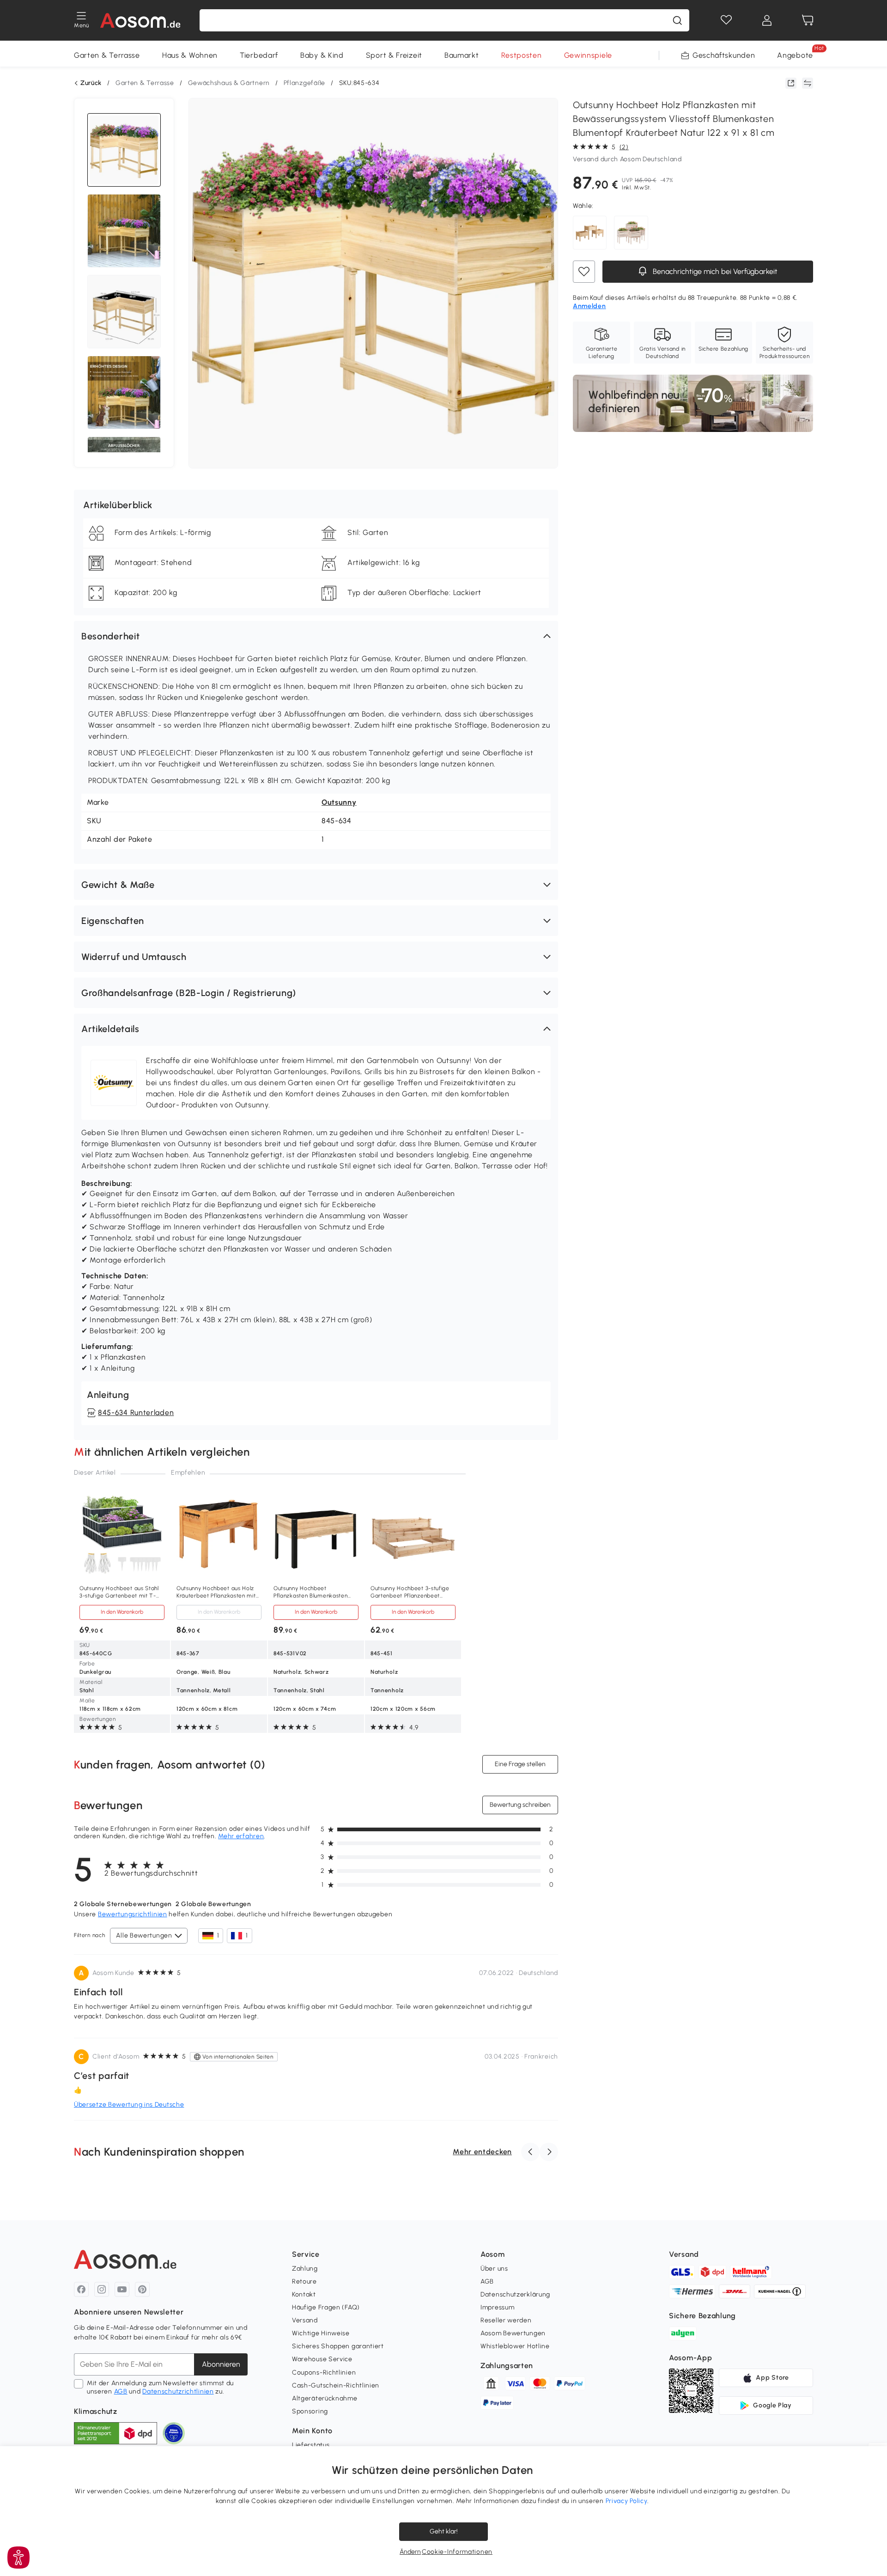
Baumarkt (462, 55)
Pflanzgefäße (304, 83)
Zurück (91, 83)
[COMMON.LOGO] (141, 20)
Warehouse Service (322, 2359)
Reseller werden (506, 2320)
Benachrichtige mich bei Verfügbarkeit (714, 271)
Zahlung (305, 2269)
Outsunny (339, 802)
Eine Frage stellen (520, 1764)
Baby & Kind (322, 55)
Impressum (497, 2307)
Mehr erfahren (241, 1836)
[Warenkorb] (808, 20)
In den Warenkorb (122, 1612)
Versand (305, 2320)
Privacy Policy (627, 2501)
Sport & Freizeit (394, 55)
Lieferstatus (311, 2445)
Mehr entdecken (482, 2152)
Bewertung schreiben (520, 1805)
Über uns (494, 2269)
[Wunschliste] (726, 20)
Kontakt (304, 2294)
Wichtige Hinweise (321, 2333)
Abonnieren (221, 2364)
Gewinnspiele (588, 55)
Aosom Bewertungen (513, 2333)
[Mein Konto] (767, 20)
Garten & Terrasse (107, 55)
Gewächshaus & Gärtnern (229, 83)
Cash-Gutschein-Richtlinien (336, 2385)
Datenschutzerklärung (515, 2294)
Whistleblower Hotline (515, 2346)
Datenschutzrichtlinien (178, 2391)
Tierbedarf (259, 55)
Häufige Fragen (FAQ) (326, 2307)
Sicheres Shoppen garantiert (338, 2346)
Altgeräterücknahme (325, 2398)
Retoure (304, 2281)
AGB (121, 2391)
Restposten (522, 55)
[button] (316, 636)
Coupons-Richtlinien (324, 2372)
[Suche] (677, 20)
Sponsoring (310, 2411)
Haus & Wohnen (190, 55)
